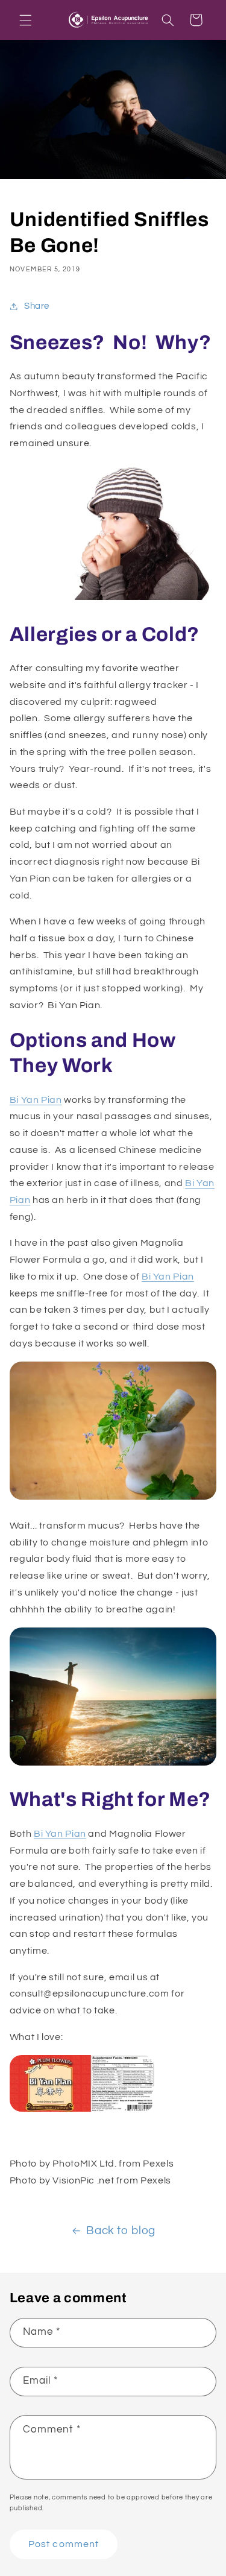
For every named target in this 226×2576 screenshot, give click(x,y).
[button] (25, 20)
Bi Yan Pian (36, 1100)
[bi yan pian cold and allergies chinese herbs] (82, 2111)
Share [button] (37, 306)
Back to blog (121, 2231)
